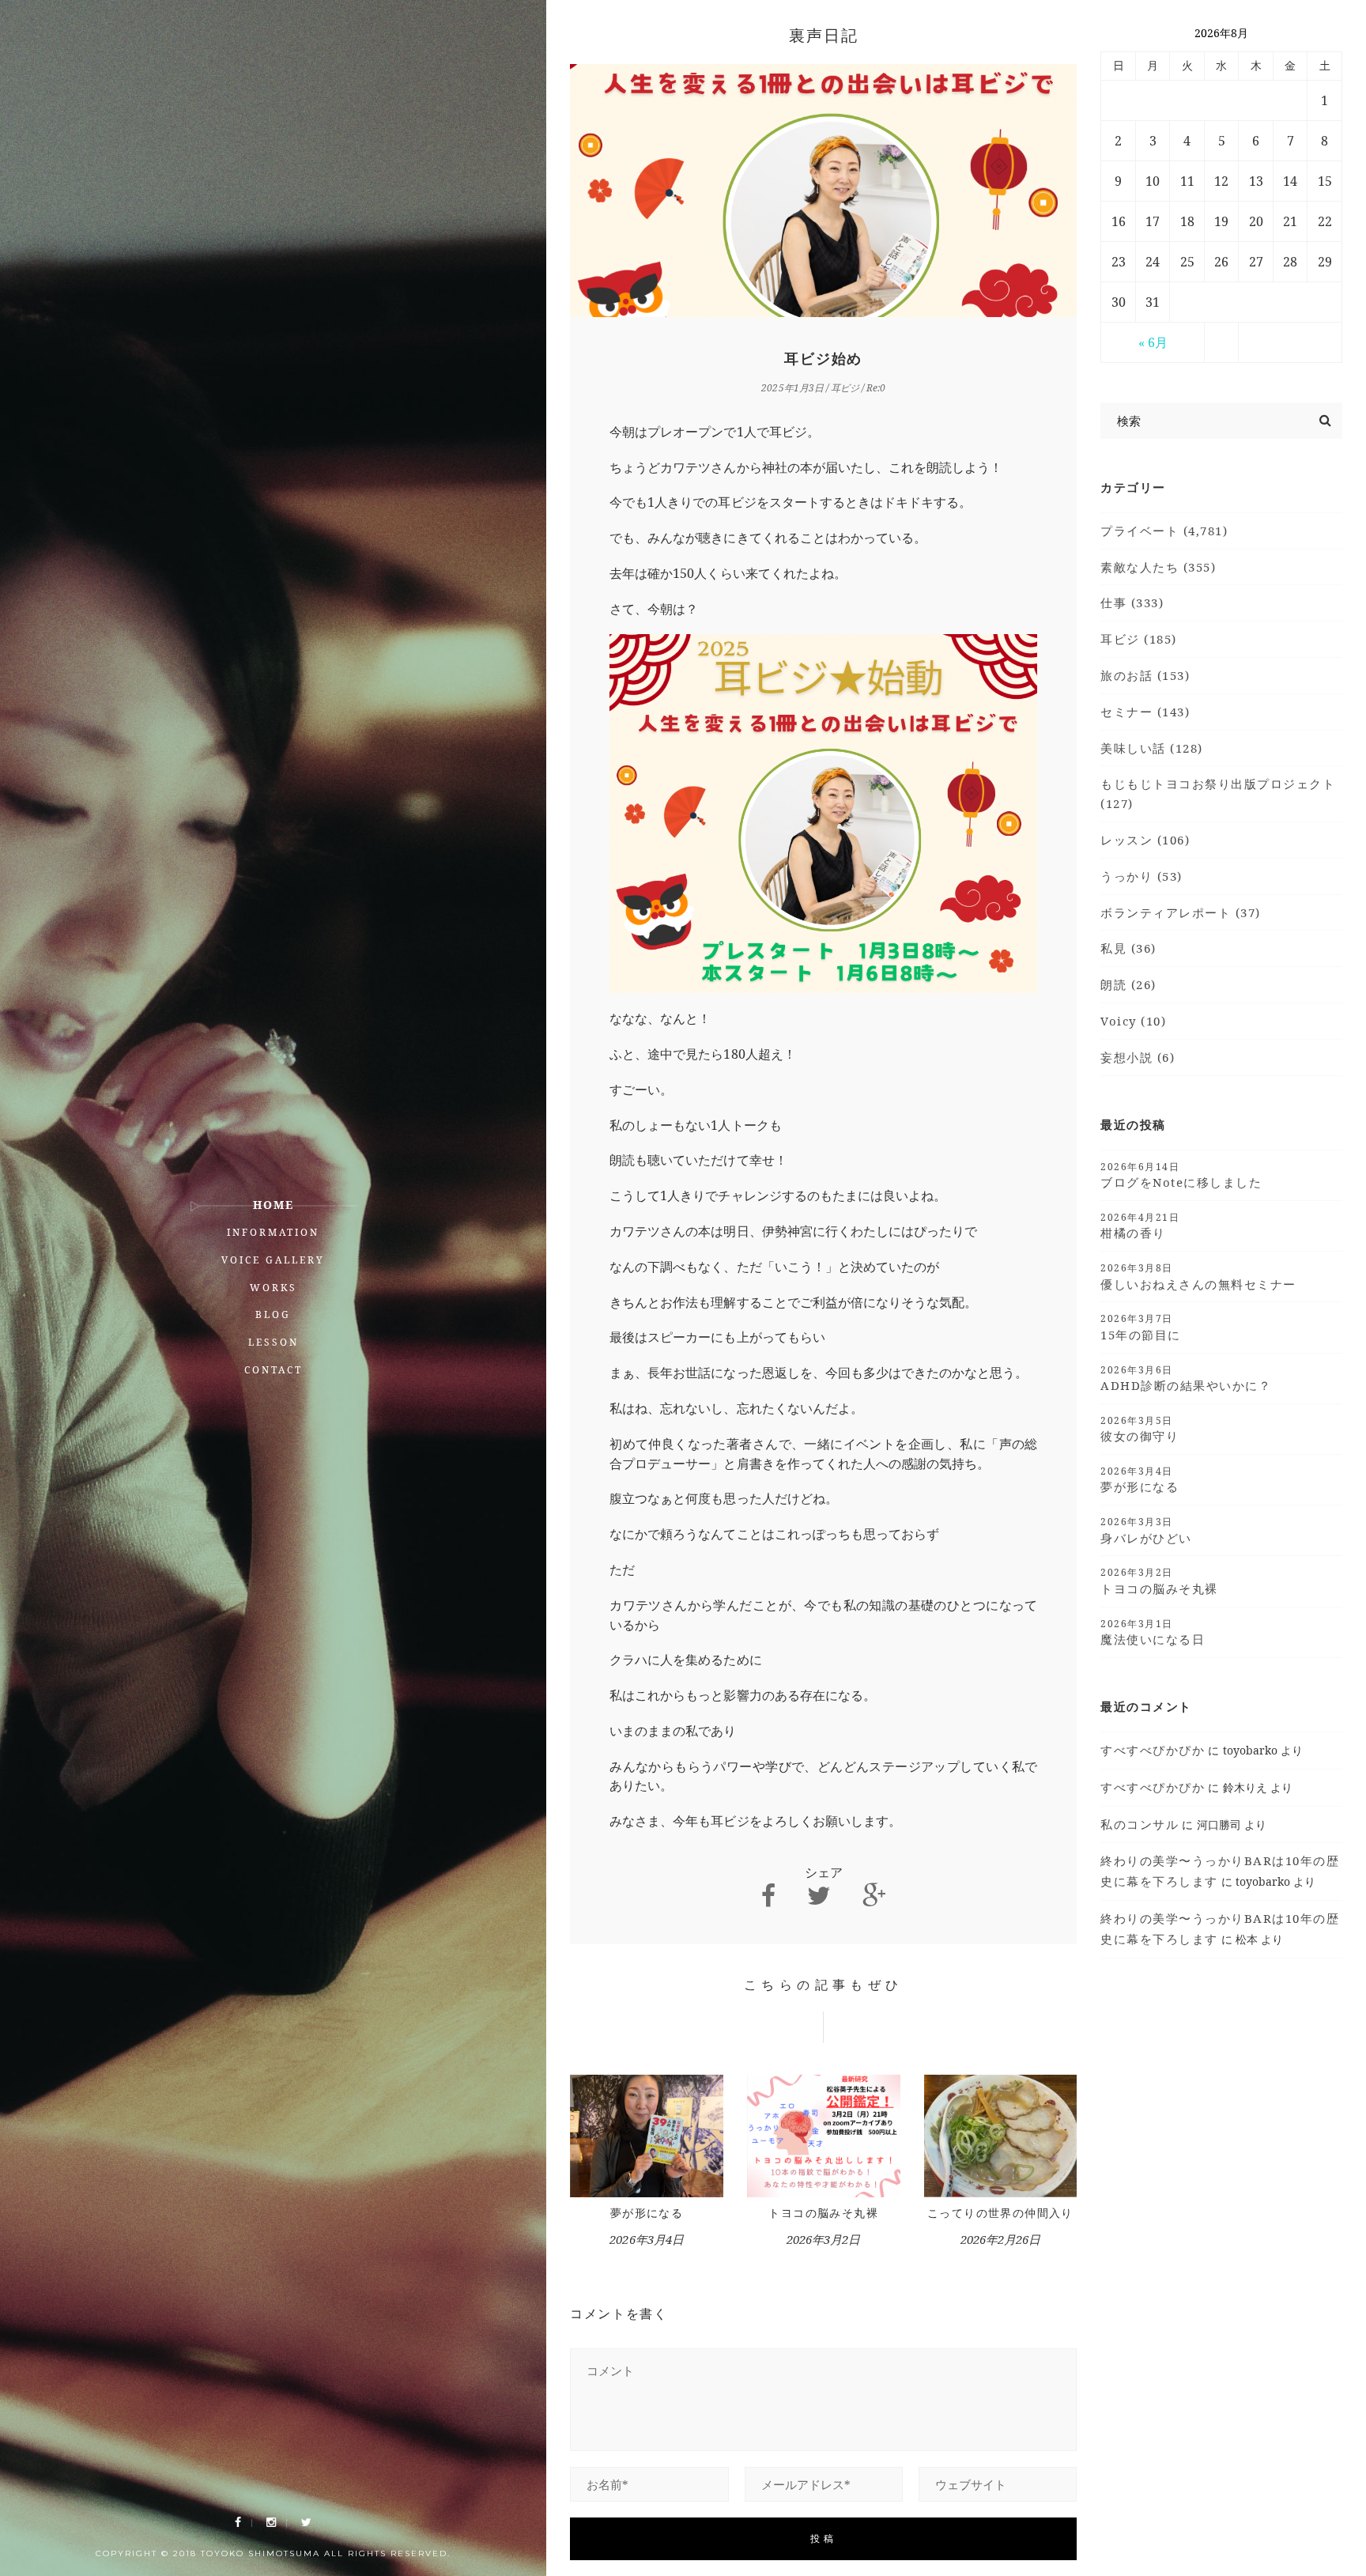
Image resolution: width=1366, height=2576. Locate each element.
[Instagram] (271, 2523)
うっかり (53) (1141, 876)
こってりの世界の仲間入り (1000, 2213)
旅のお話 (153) (1145, 675)
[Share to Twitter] (819, 1896)
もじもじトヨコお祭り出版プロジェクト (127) (1218, 793)
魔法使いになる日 (1153, 1632)
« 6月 (1153, 342)
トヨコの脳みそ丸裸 (823, 2213)
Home (274, 1205)
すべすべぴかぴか (1153, 1750)
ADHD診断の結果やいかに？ (1186, 1378)
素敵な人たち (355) (1158, 567)
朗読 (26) (1128, 984)
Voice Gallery (273, 1260)
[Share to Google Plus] (874, 1896)
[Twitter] (306, 2523)
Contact (274, 1370)
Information (273, 1232)
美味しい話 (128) (1152, 748)
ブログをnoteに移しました (1181, 1175)
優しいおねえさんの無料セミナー (1198, 1276)
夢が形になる (647, 2213)
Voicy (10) (1133, 1021)
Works (274, 1288)
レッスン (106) (1145, 840)
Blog (273, 1314)
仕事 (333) (1132, 602)
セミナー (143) (1145, 712)
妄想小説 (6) (1138, 1057)
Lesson (274, 1342)
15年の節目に (1141, 1327)
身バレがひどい (1146, 1530)
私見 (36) (1128, 948)
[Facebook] (238, 2523)
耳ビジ (845, 388)
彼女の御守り (1140, 1429)
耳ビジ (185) (1139, 639)
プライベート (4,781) (1164, 531)
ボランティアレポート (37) (1181, 912)
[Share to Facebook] (768, 1896)
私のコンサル (1140, 1824)
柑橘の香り (1140, 1226)
